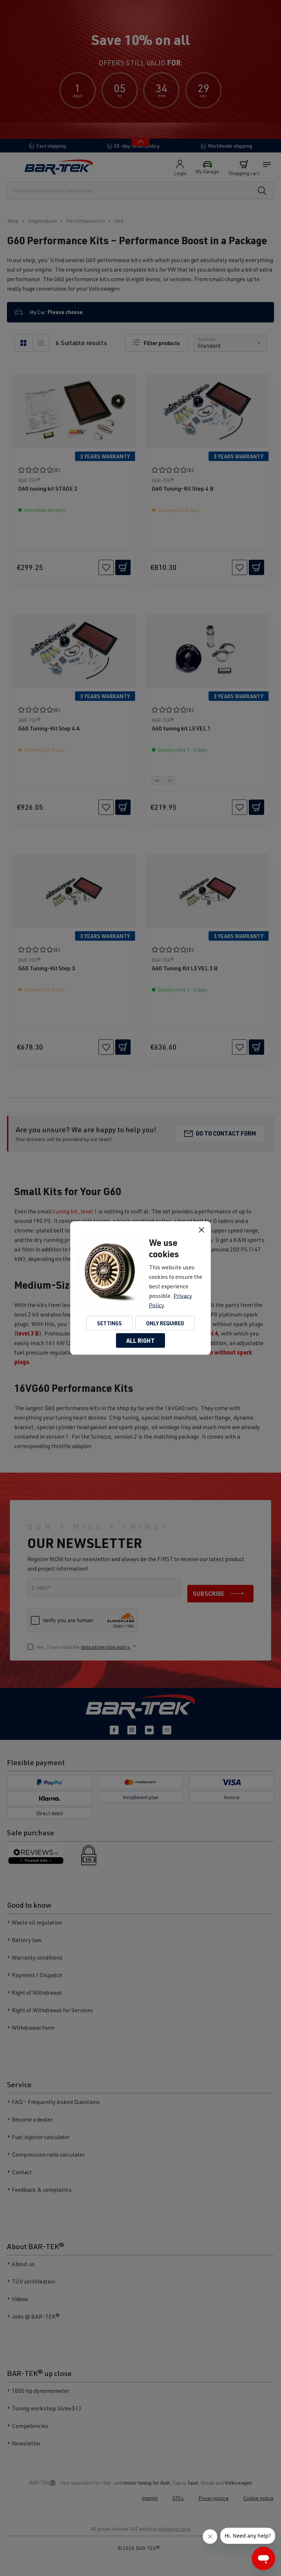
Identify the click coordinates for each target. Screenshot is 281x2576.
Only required (165, 1323)
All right (140, 1340)
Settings (109, 1323)
